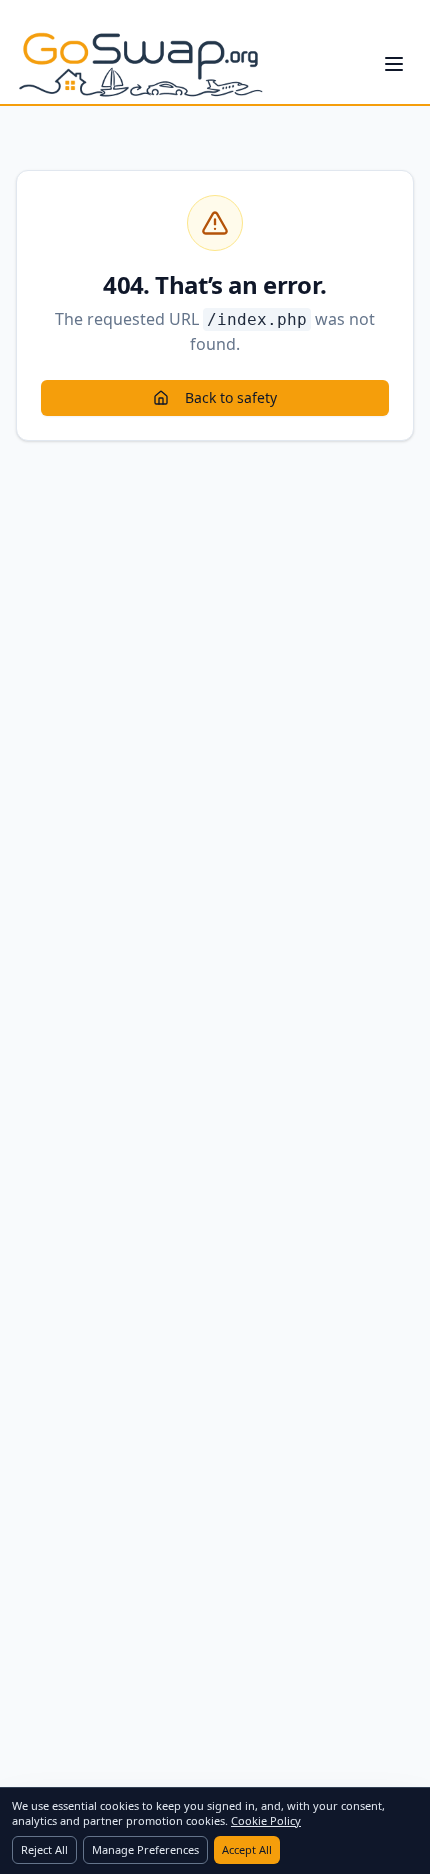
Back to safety (231, 397)
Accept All (247, 1849)
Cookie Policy (266, 1820)
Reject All (44, 1849)
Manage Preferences (145, 1849)
